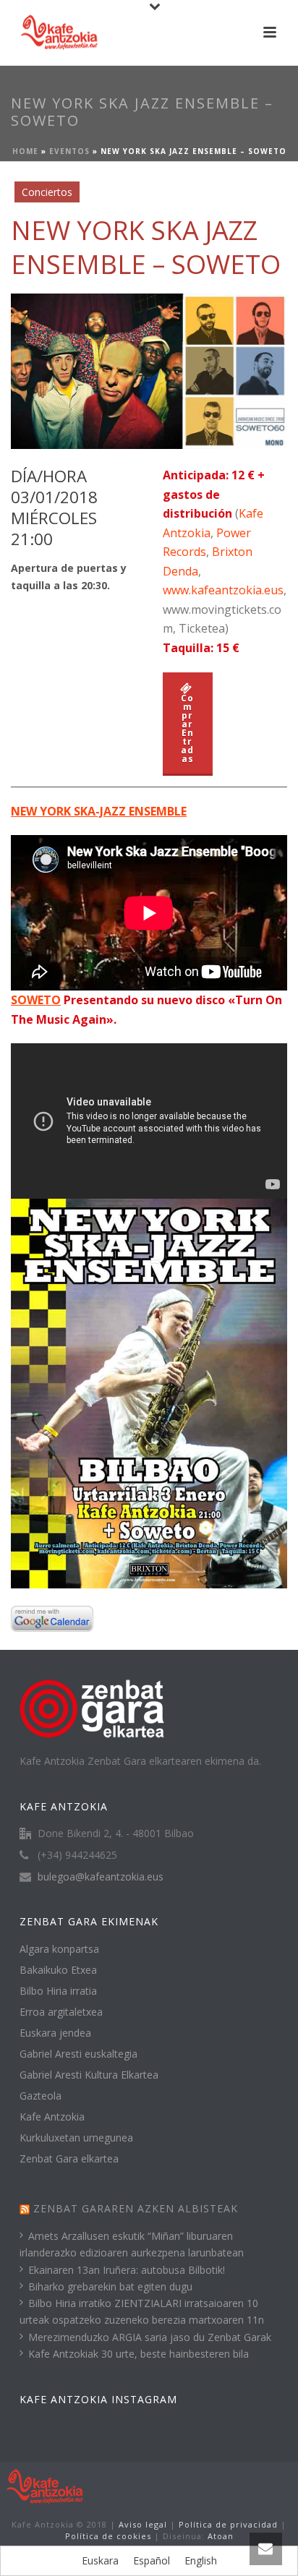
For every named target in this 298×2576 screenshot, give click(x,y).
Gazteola (41, 2096)
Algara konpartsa (59, 1949)
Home (25, 151)
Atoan (221, 2536)
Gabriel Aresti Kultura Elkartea (89, 2075)
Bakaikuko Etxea (58, 1970)
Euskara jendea (55, 2033)
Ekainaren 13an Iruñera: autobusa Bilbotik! (127, 2270)
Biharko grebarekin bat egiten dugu (110, 2286)
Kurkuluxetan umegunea (76, 2138)
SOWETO (36, 1000)
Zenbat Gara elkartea (69, 2159)
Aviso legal (143, 2524)
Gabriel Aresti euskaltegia (78, 2054)
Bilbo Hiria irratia (58, 1991)
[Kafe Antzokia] (45, 2486)
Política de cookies (108, 2536)
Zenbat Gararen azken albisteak (136, 2208)
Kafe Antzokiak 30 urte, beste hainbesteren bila (139, 2354)
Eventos (69, 151)
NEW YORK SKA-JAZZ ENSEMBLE (99, 811)
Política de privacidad (228, 2524)
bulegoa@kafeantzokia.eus (101, 1877)
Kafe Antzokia (52, 2117)
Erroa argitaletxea (61, 2012)
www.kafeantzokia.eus (223, 590)
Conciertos (47, 192)
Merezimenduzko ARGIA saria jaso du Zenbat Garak (150, 2337)
